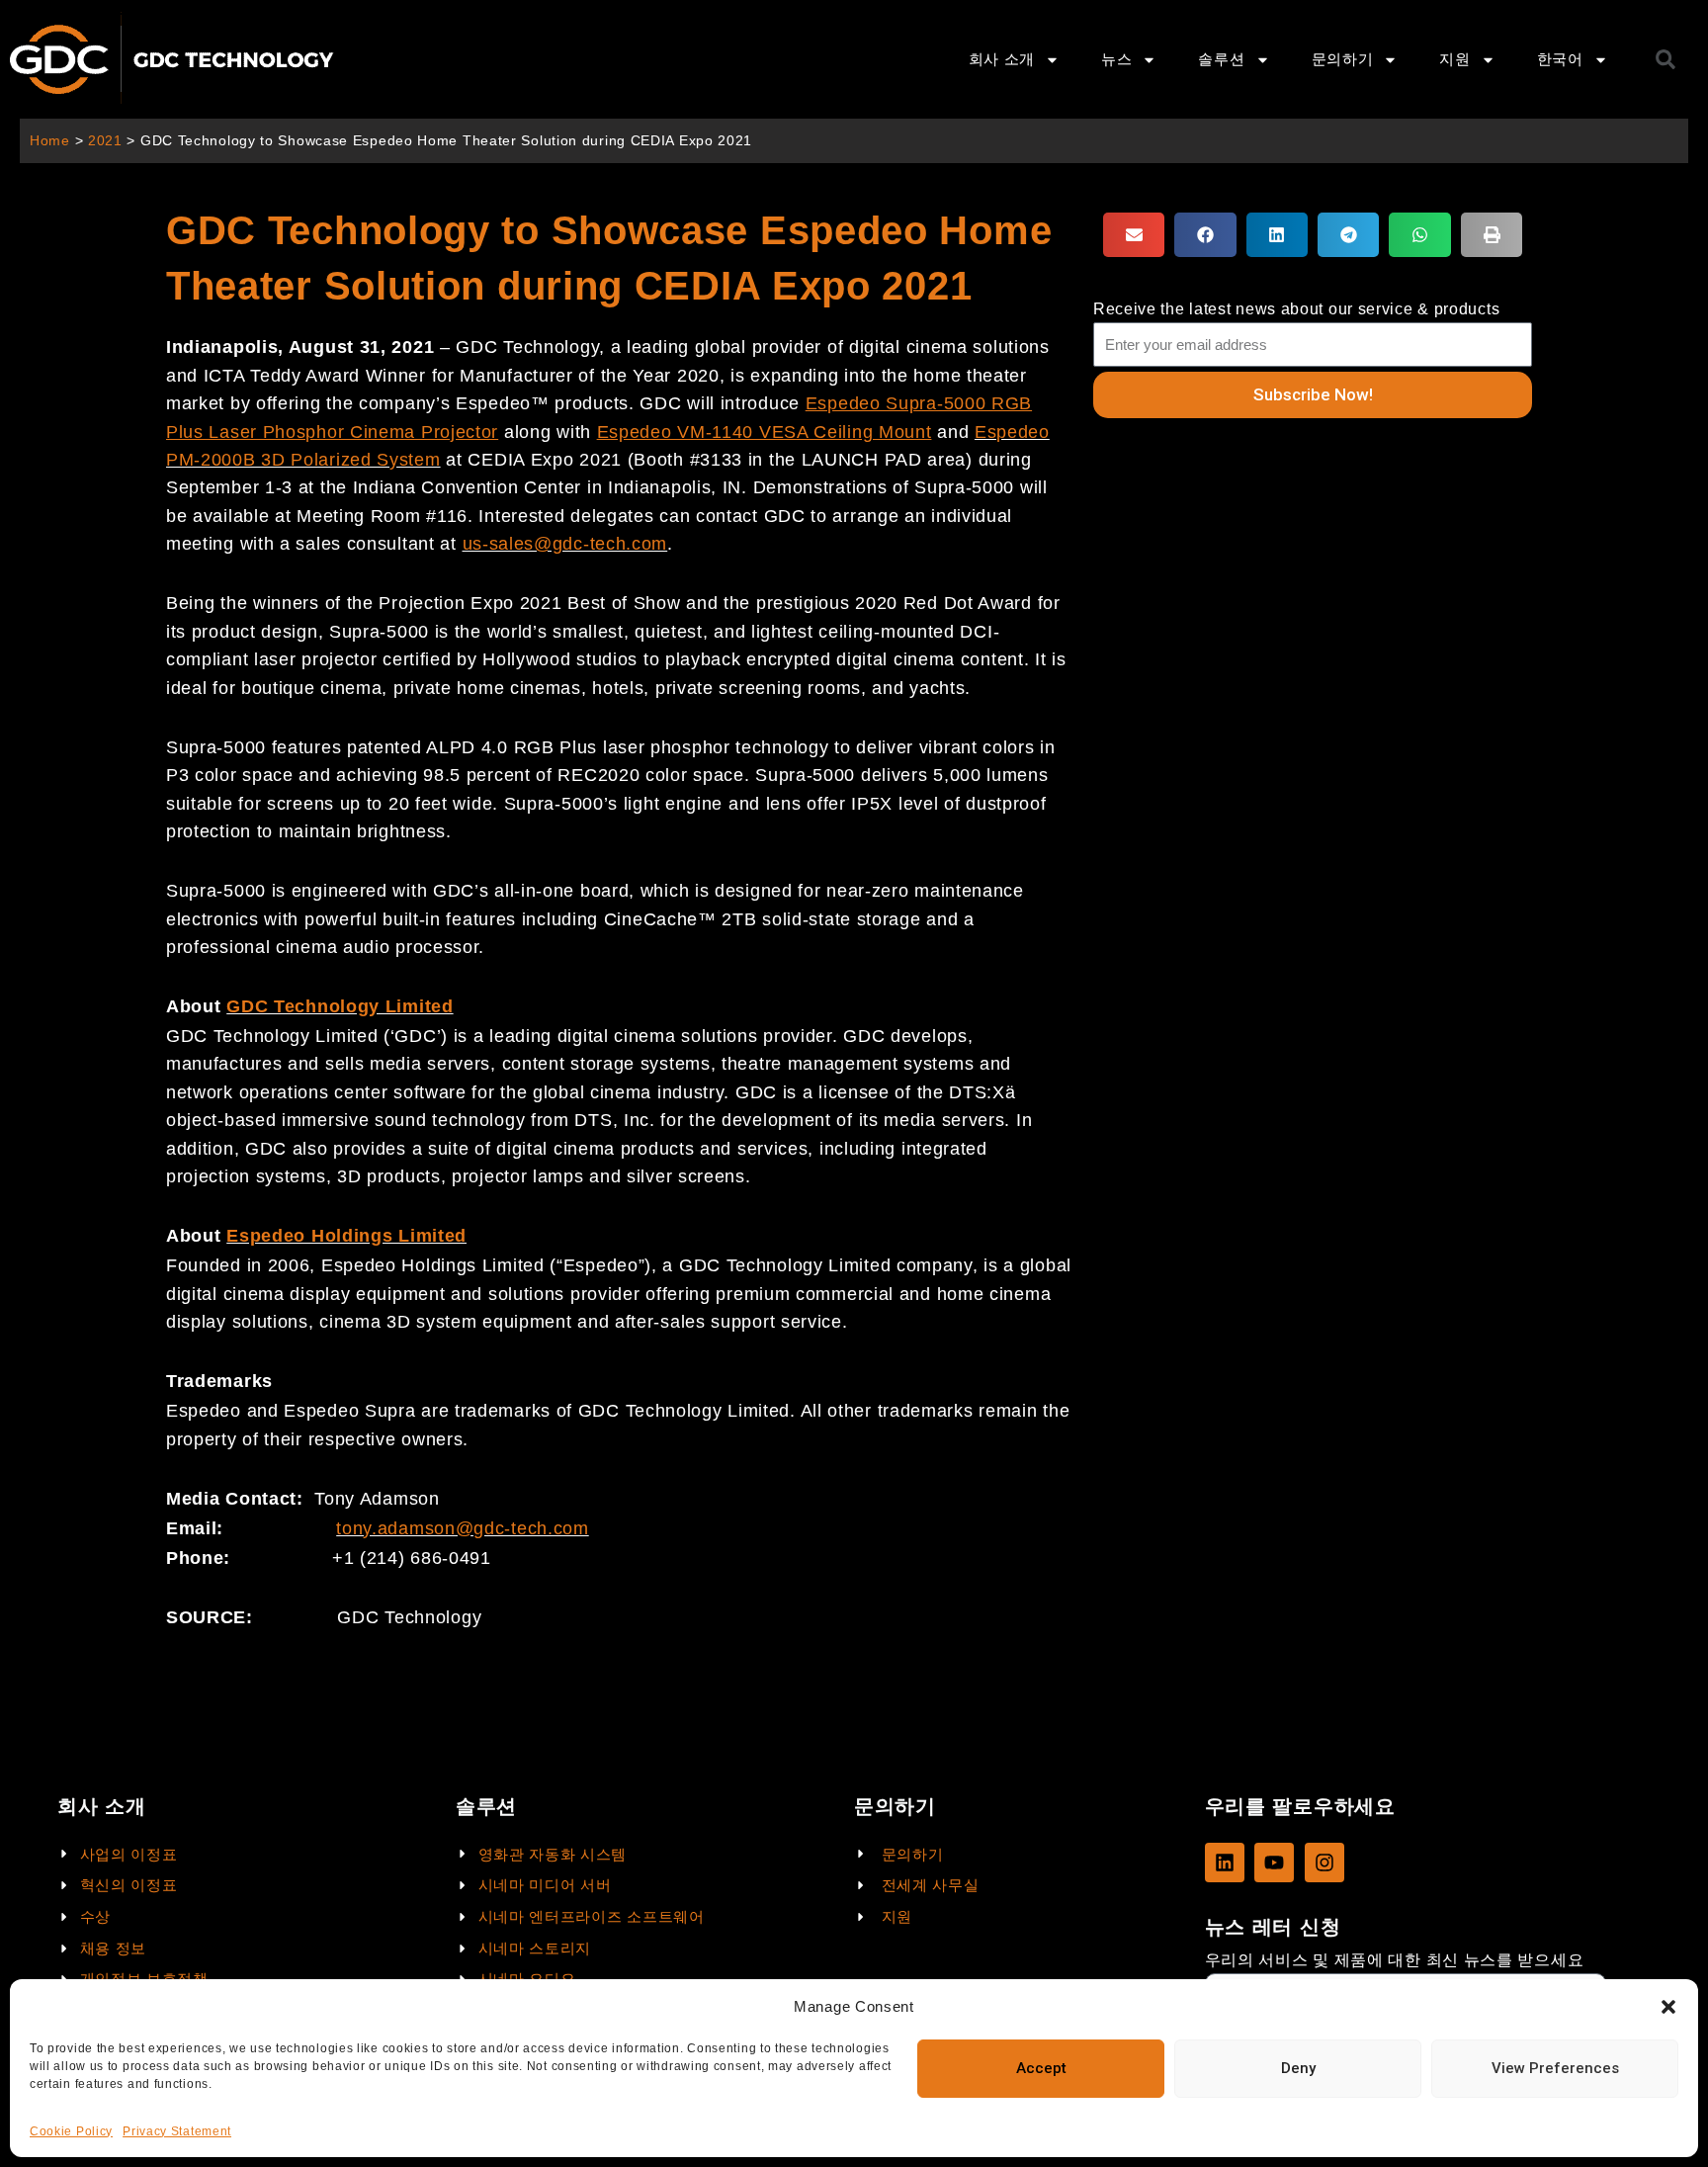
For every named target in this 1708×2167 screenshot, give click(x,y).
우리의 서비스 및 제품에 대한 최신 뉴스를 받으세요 (1395, 1960)
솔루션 (1221, 59)
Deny (1298, 2068)
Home (50, 141)
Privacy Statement (177, 2131)
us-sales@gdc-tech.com (565, 544)
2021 (105, 141)
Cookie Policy (71, 2131)
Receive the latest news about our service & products (1296, 309)
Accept (1041, 2068)
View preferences (1555, 2068)
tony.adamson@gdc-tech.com (463, 1528)
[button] (1668, 2007)
